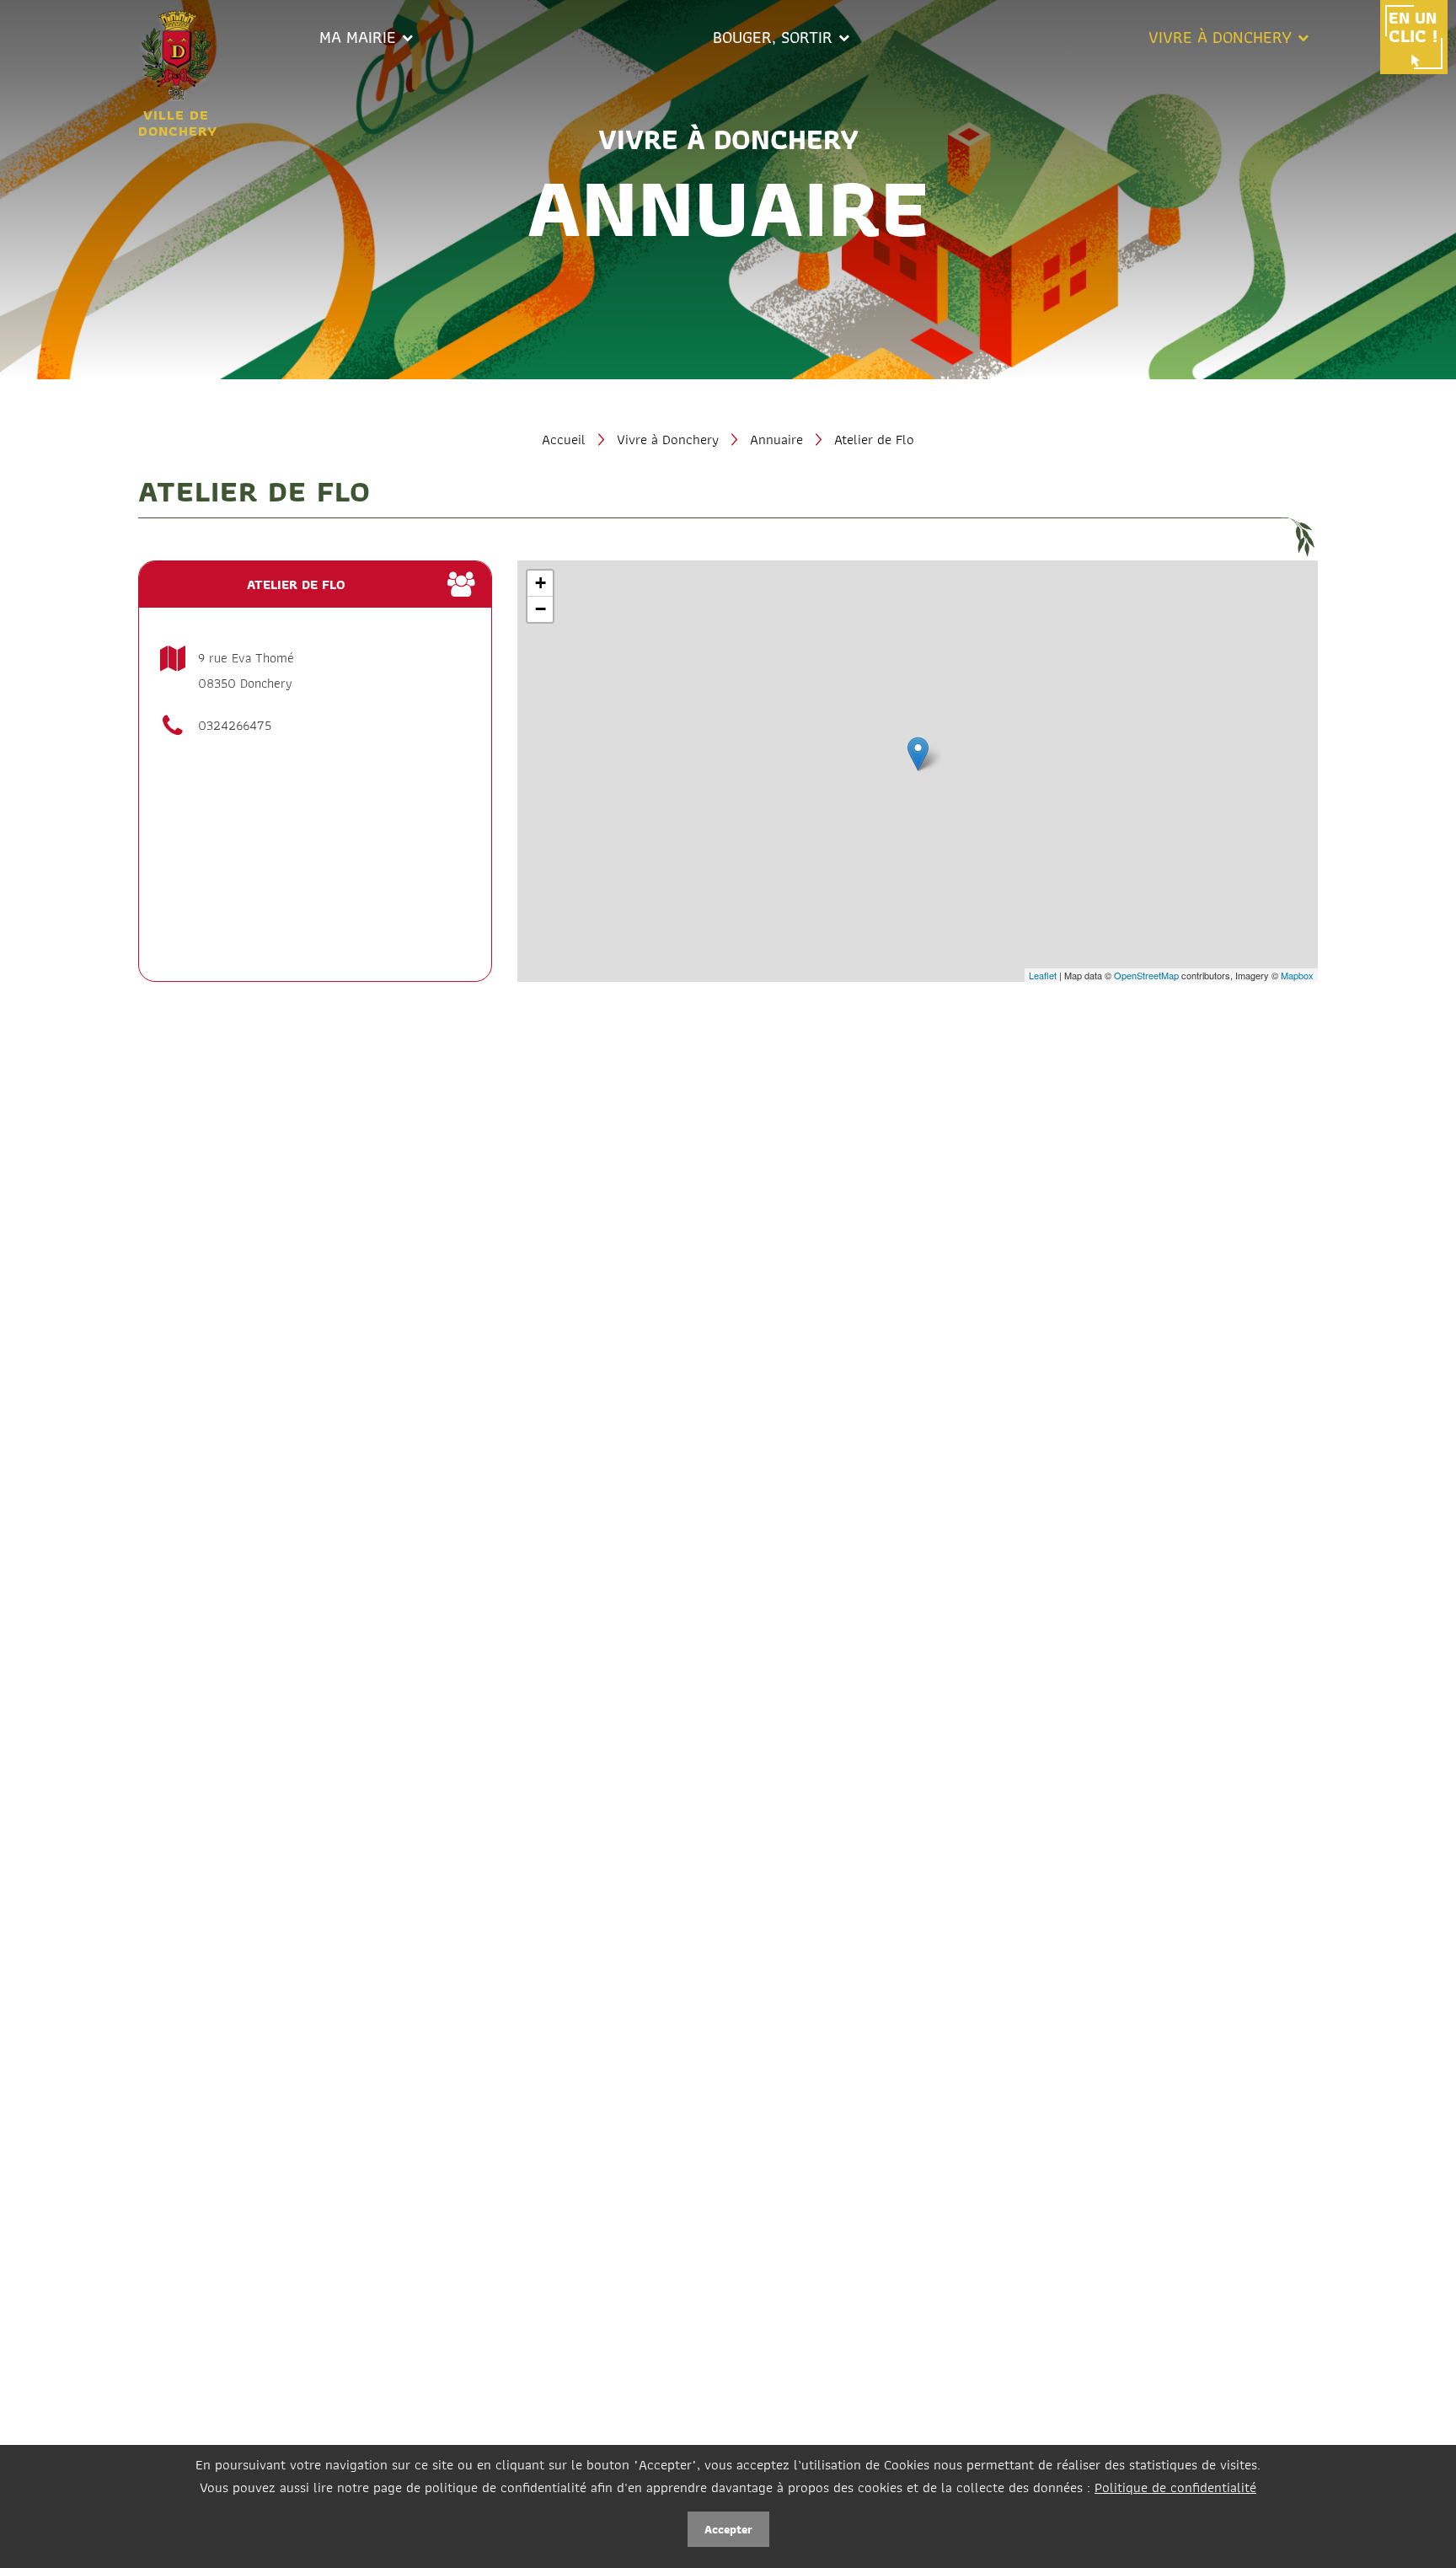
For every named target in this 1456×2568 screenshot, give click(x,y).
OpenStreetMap (1146, 975)
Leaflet (1043, 975)
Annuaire (776, 439)
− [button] (541, 609)
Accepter (728, 2529)
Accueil (564, 439)
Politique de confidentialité (1175, 2487)
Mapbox (1297, 975)
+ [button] (541, 583)
